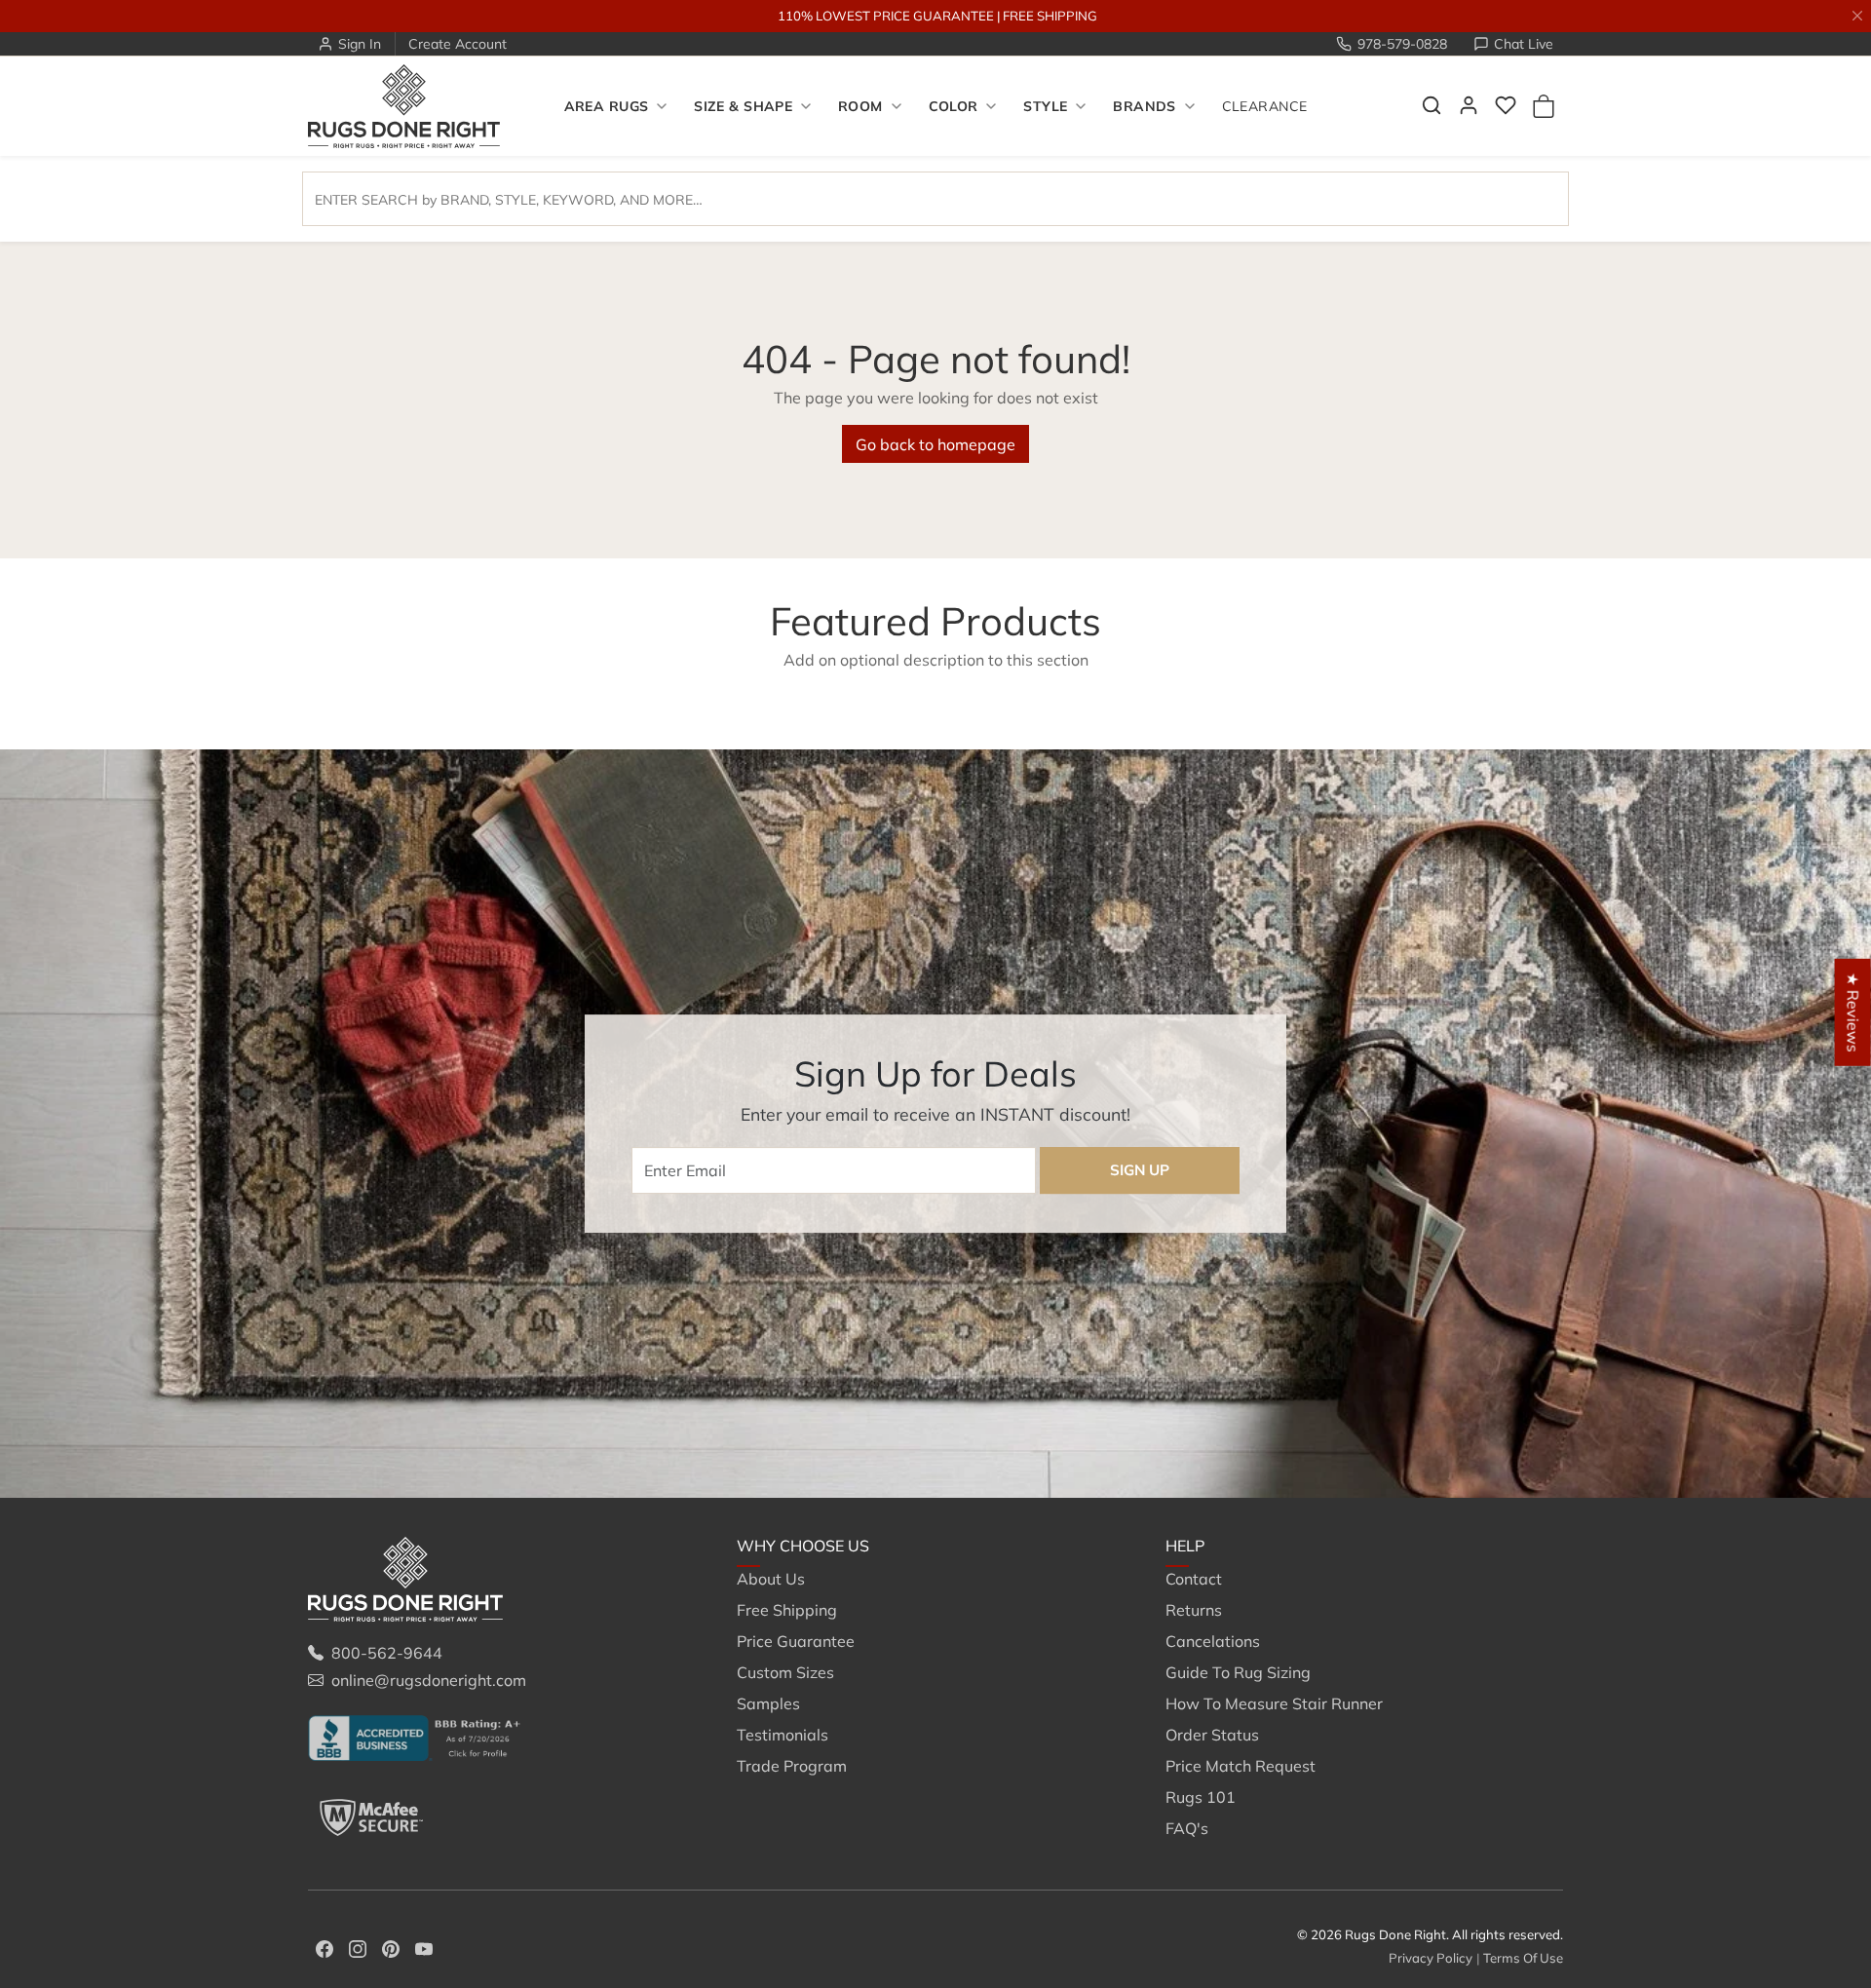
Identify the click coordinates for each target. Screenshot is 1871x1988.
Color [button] (954, 106)
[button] (1432, 105)
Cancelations (1213, 1641)
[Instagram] (358, 1947)
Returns (1194, 1610)
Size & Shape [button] (743, 106)
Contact (1194, 1579)
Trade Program (792, 1766)
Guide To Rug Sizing (1238, 1672)
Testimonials (783, 1735)
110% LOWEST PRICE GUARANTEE (886, 16)
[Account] (1469, 105)
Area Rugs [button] (607, 106)
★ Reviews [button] (1853, 1013)
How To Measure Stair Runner (1274, 1703)
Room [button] (860, 106)
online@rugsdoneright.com (429, 1680)
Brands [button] (1145, 106)
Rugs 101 (1201, 1797)
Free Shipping (787, 1610)
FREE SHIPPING (1050, 16)
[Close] (1857, 16)
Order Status (1212, 1735)
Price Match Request (1241, 1766)
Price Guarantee (796, 1641)
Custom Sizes (785, 1672)
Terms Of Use (1523, 1958)
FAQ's (1187, 1828)
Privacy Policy (1431, 1958)
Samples (768, 1703)
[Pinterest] (391, 1947)
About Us (771, 1579)
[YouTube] (424, 1947)
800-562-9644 (387, 1653)
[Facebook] (325, 1947)
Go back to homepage (935, 444)
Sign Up (1140, 1170)
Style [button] (1045, 106)
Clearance (1265, 106)
